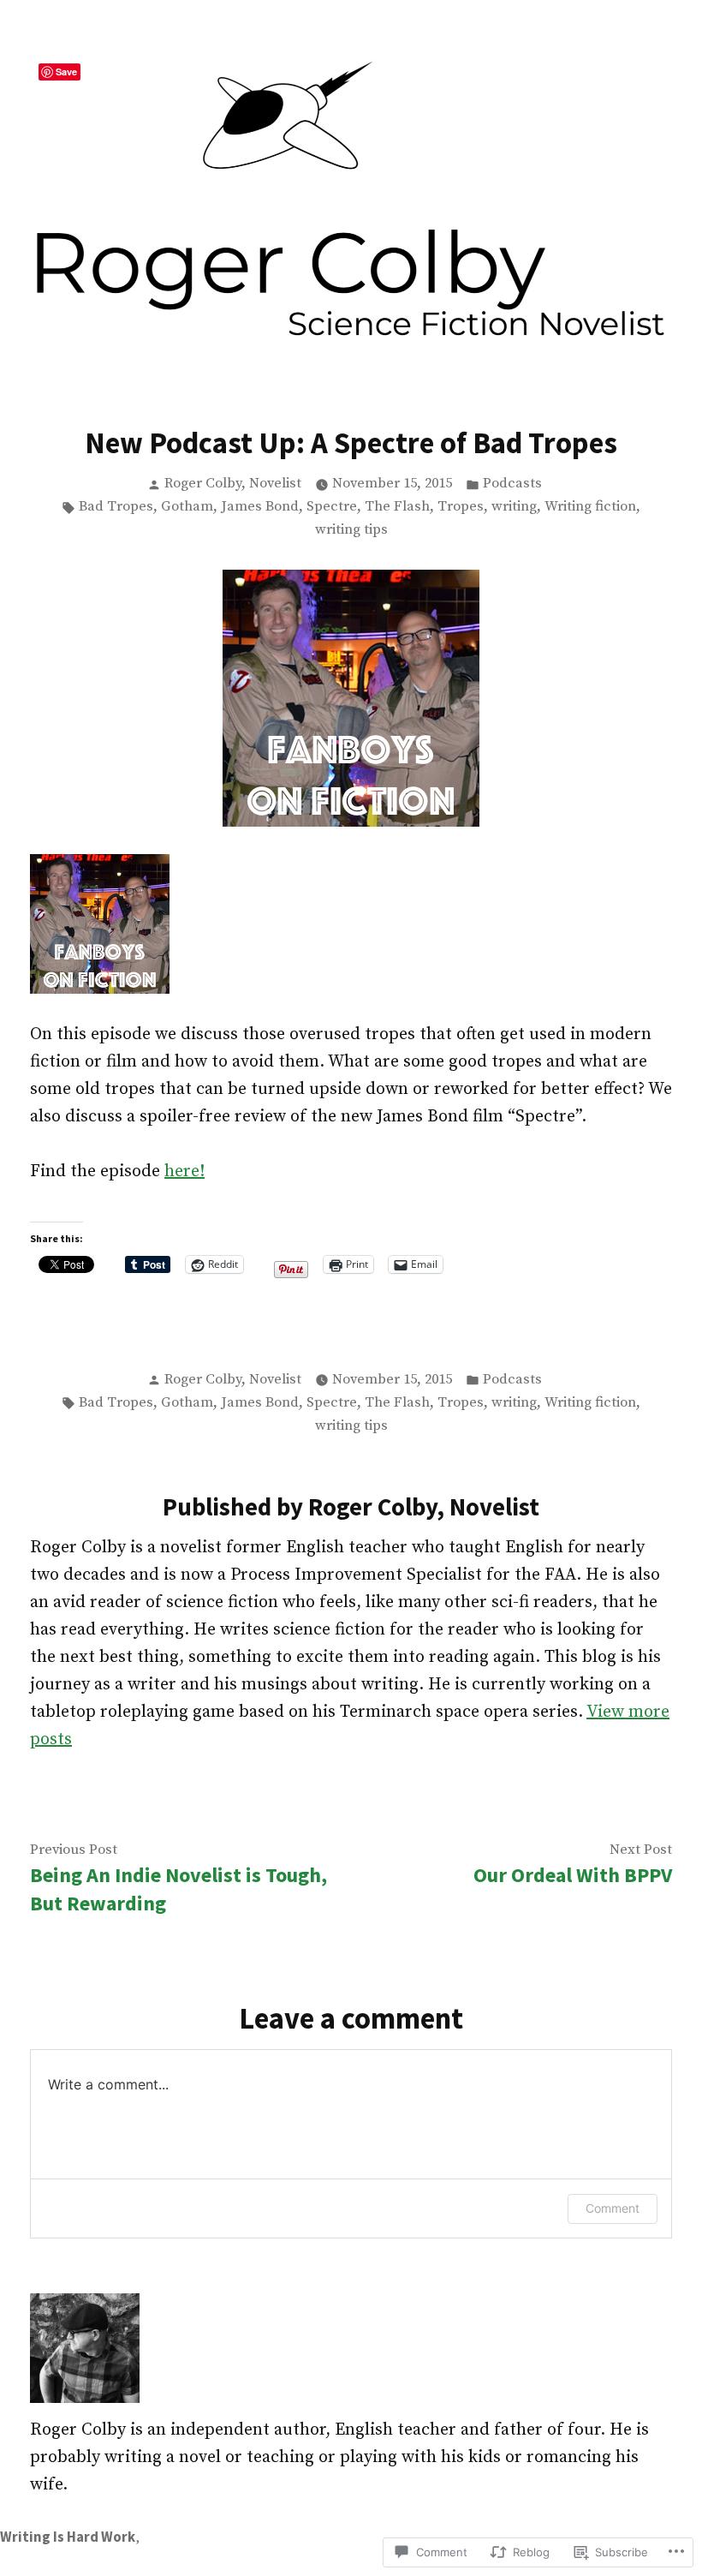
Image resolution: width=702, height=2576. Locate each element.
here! (184, 1171)
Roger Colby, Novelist (233, 484)
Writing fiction (590, 507)
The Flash (397, 507)
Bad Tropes (116, 507)
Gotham (187, 507)
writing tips (351, 530)
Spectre (332, 507)
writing (514, 507)
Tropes (461, 507)
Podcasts (512, 484)
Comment (613, 2208)
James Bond (260, 507)
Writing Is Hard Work (68, 2537)
